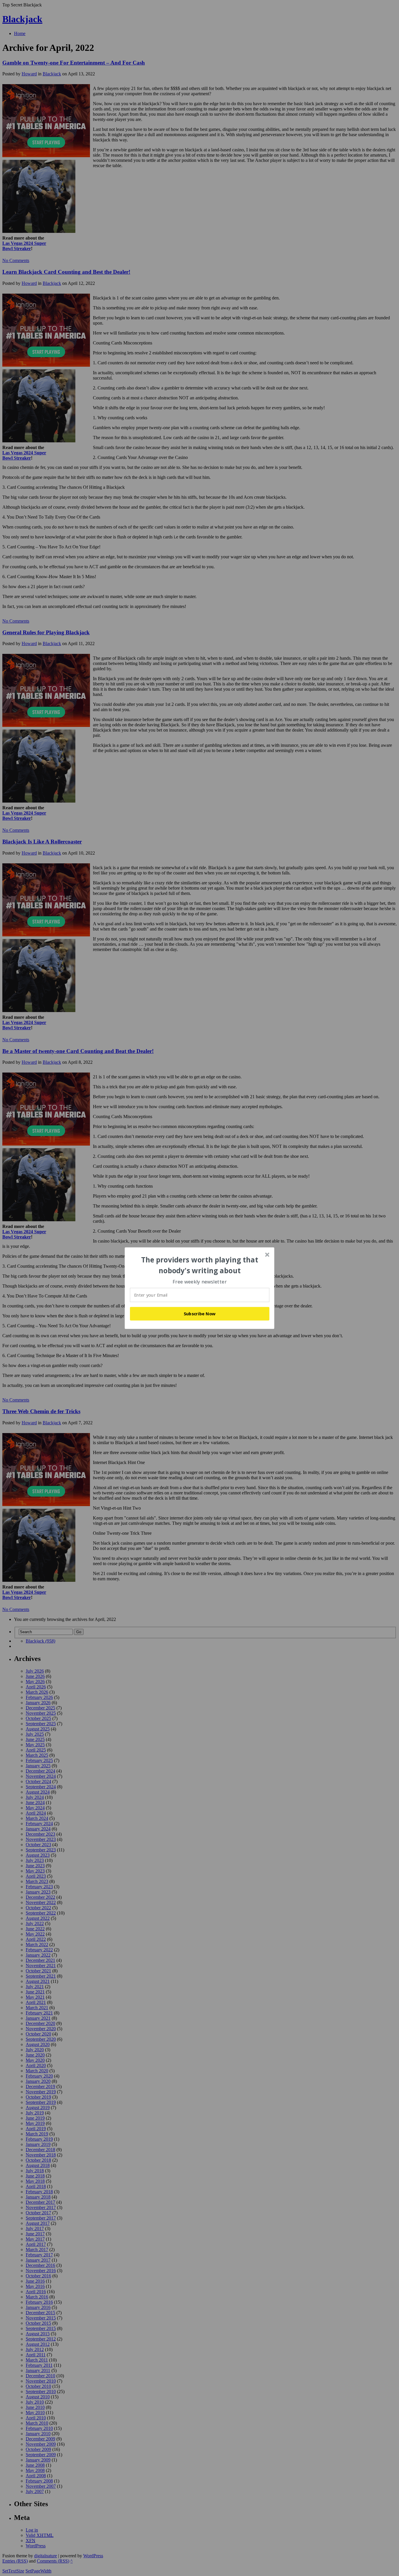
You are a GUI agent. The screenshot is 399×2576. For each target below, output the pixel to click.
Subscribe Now (200, 1314)
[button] (200, 1265)
